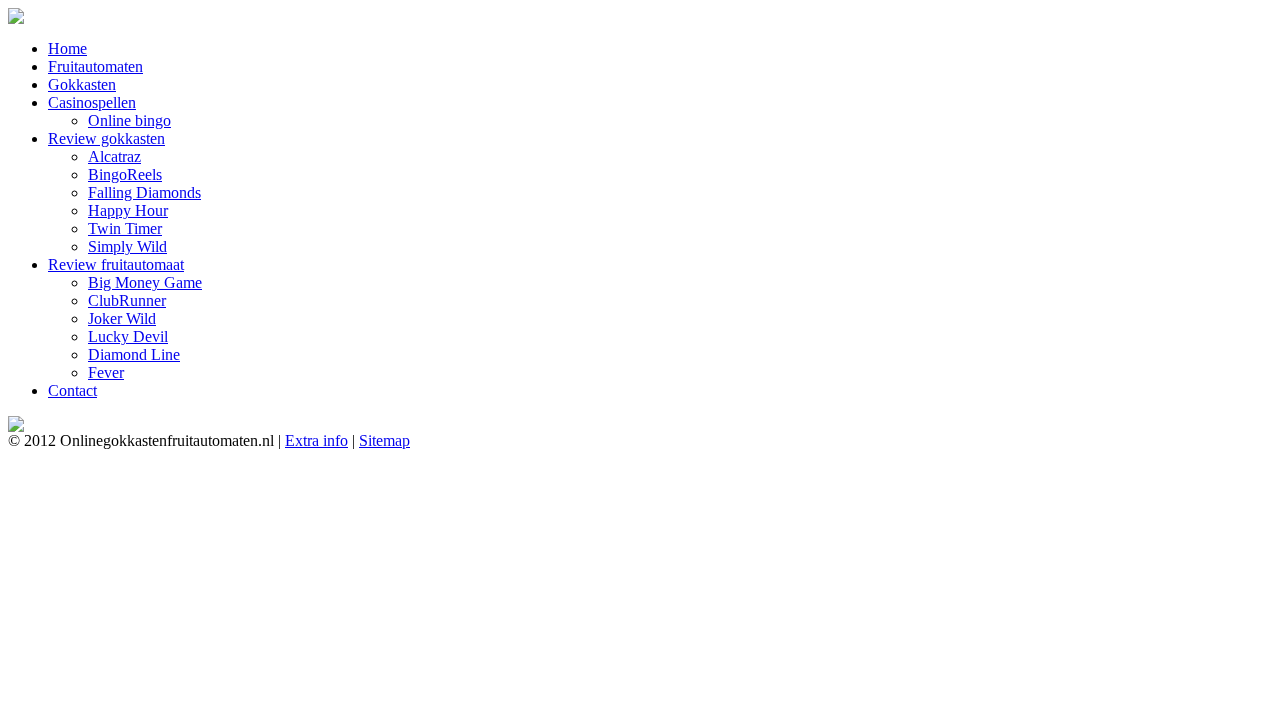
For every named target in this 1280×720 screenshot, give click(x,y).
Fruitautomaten (95, 66)
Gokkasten (82, 84)
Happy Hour (128, 210)
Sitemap (384, 440)
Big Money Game (145, 282)
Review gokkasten (106, 138)
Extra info (316, 440)
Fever (106, 372)
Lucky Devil (128, 336)
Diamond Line (134, 354)
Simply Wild (127, 246)
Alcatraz (114, 156)
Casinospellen (92, 102)
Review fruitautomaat (116, 264)
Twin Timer (125, 228)
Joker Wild (122, 318)
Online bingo (129, 120)
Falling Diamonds (144, 192)
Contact (72, 390)
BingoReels (125, 174)
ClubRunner (127, 300)
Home (67, 48)
